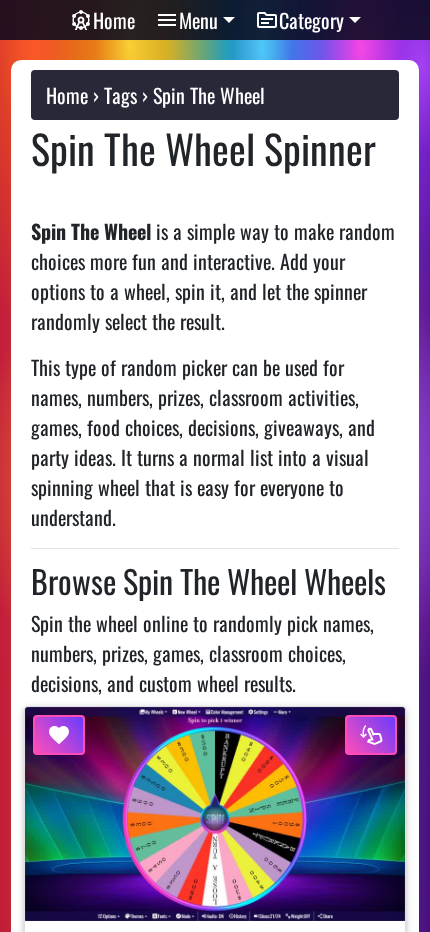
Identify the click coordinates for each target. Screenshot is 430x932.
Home (114, 20)
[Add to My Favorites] (59, 735)
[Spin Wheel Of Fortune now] (371, 735)
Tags (120, 95)
